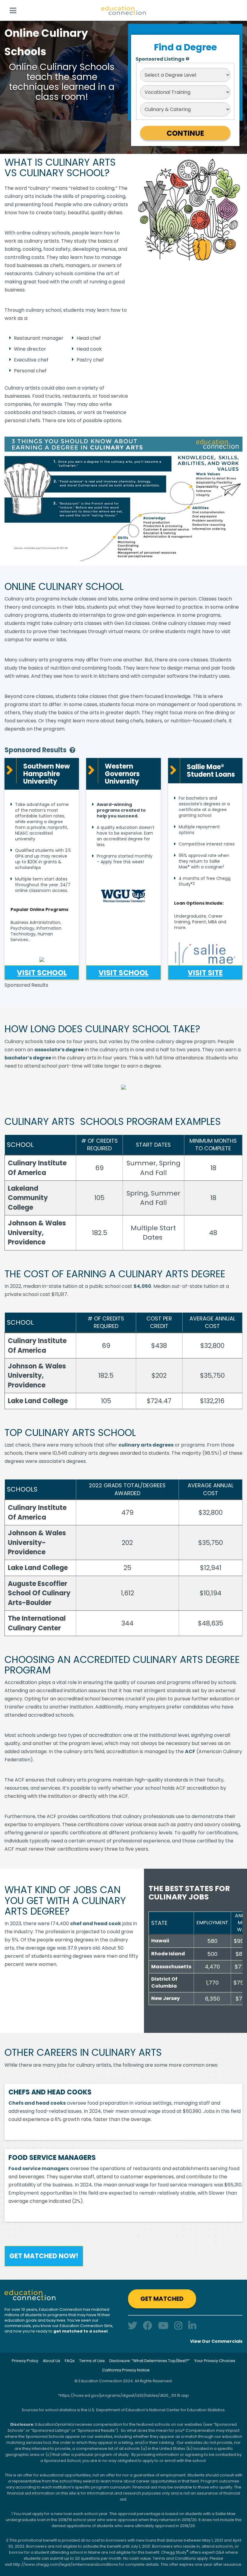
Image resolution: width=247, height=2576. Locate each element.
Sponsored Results (36, 750)
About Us (52, 2361)
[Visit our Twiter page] (133, 2326)
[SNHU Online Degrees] (42, 958)
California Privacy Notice (126, 2370)
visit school (42, 973)
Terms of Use (92, 2361)
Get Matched (162, 2299)
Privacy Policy (25, 2361)
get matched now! (44, 2256)
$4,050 (142, 1286)
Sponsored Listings (160, 59)
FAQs (70, 2361)
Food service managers (39, 2168)
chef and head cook (96, 1923)
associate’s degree (59, 1050)
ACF (190, 1751)
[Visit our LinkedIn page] (192, 2326)
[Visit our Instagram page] (178, 2326)
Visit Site (205, 973)
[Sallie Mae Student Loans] (205, 954)
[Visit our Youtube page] (163, 2326)
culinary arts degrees (146, 1445)
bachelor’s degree (28, 1058)
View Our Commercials (216, 2341)
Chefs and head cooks (37, 2103)
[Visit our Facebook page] (148, 2326)
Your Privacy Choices (215, 2361)
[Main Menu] (13, 10)
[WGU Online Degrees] (123, 896)
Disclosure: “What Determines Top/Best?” (150, 2361)
